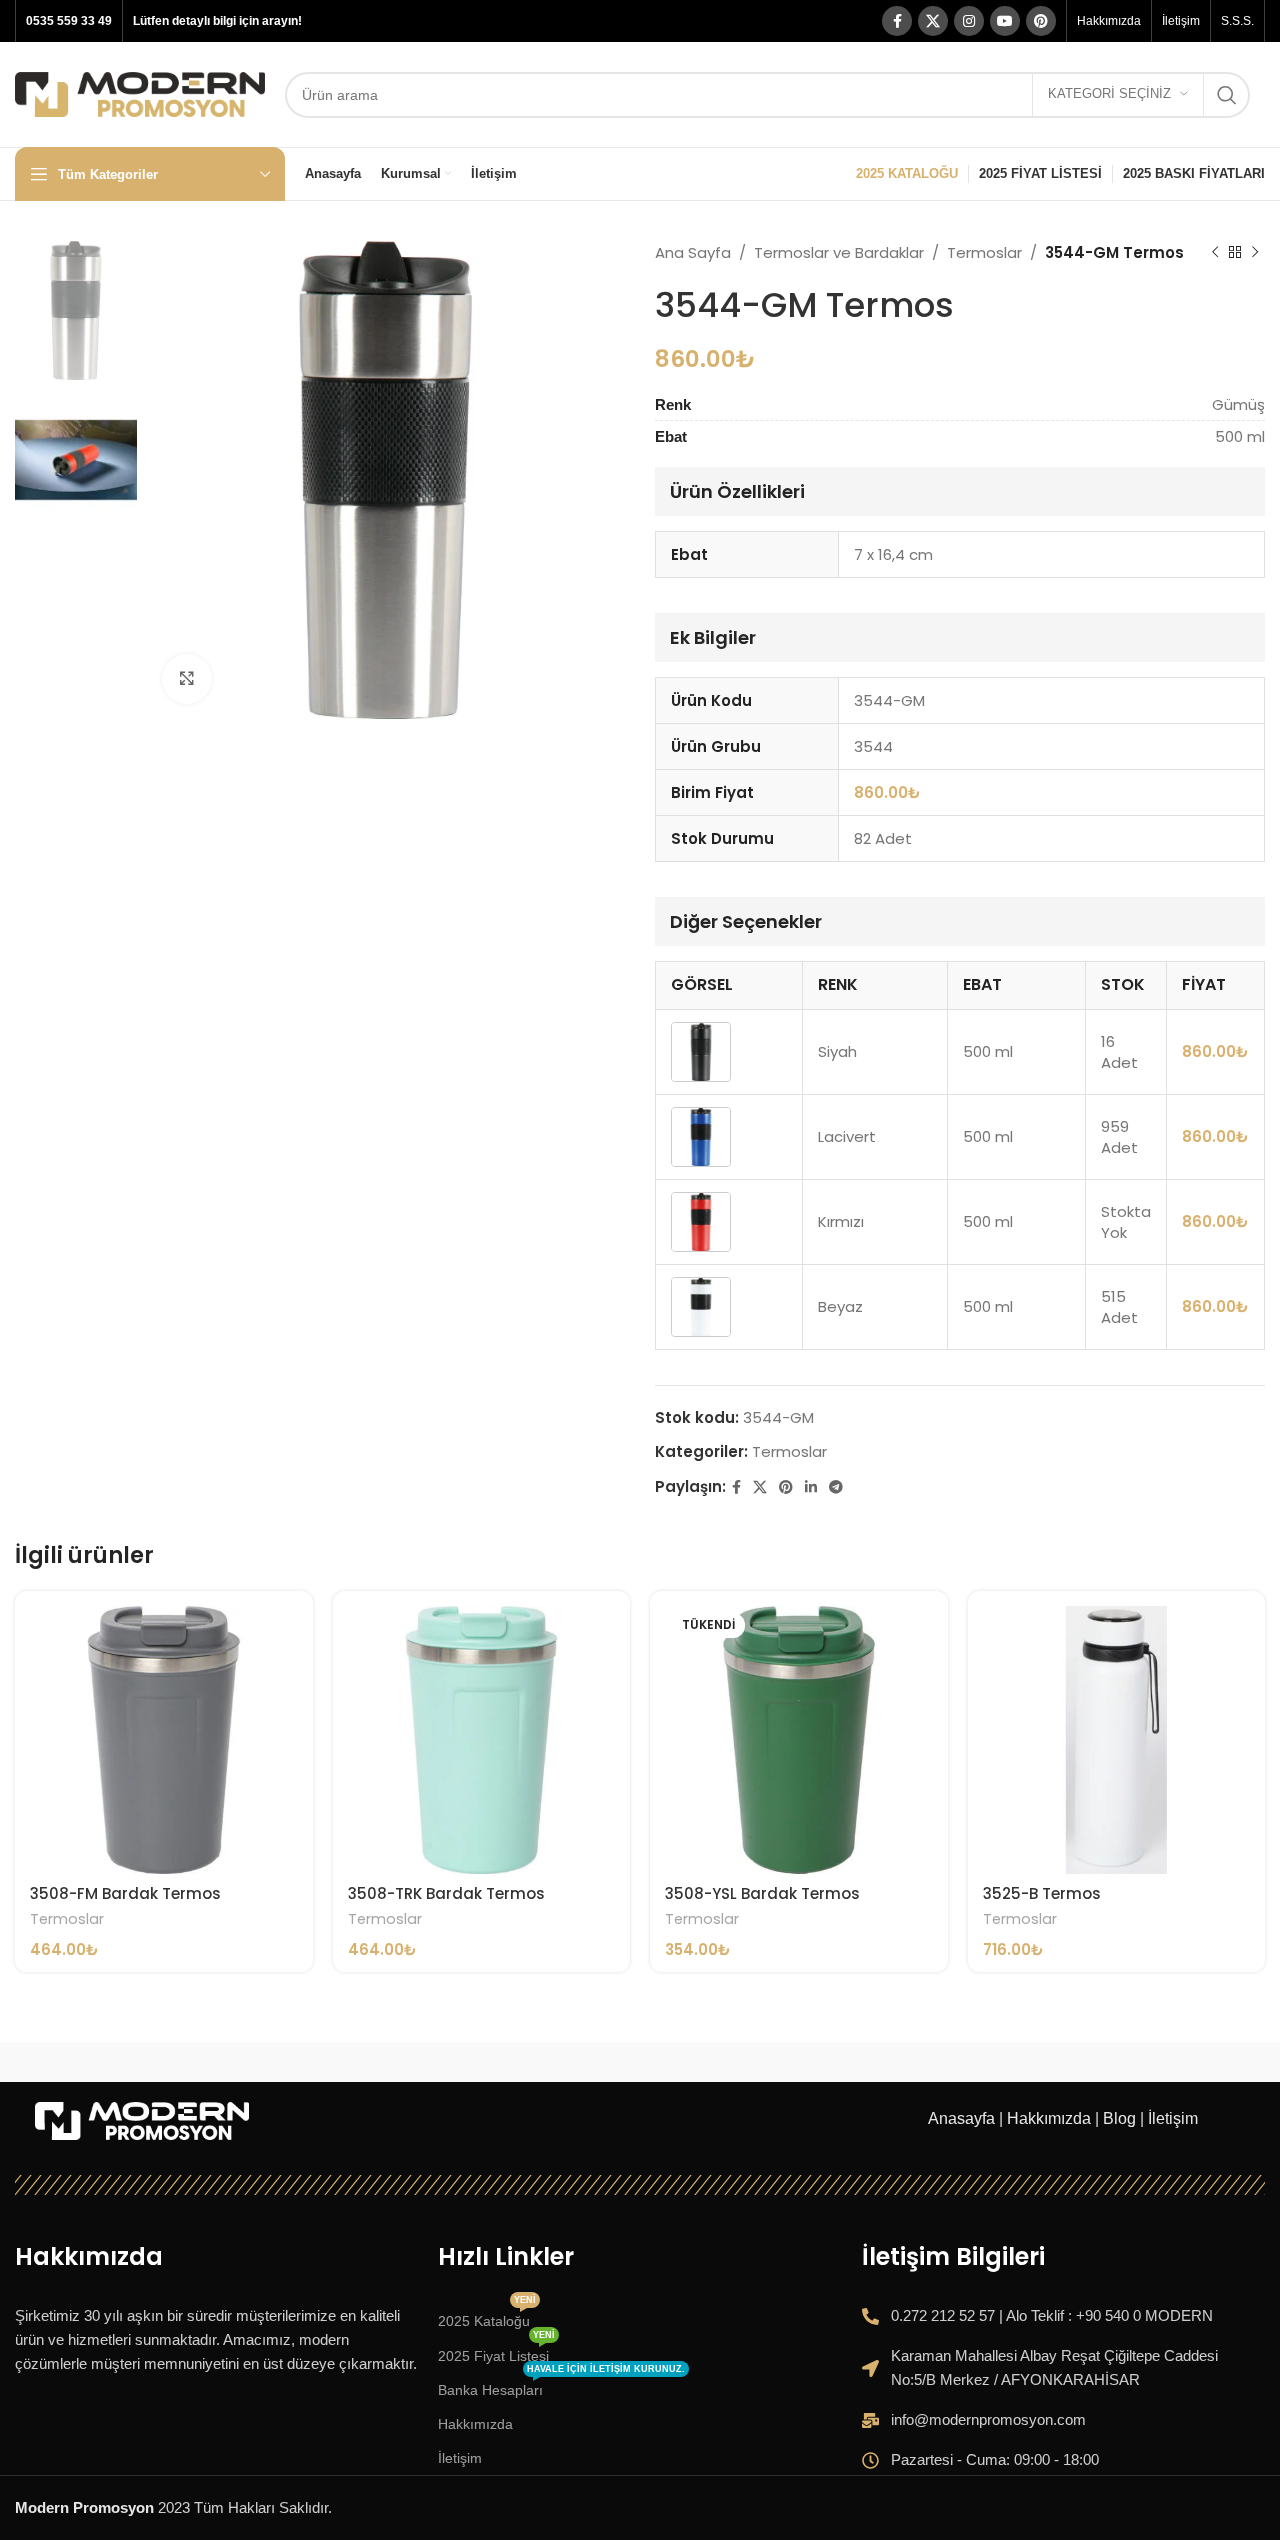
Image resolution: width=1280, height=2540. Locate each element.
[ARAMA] (1227, 95)
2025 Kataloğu (487, 2316)
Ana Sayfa (693, 252)
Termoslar (984, 252)
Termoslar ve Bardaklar (839, 252)
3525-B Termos (1042, 1893)
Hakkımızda (1049, 2118)
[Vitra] (104, 2062)
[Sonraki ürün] (1255, 253)
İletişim (1173, 2118)
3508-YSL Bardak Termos (762, 1893)
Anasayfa (961, 2118)
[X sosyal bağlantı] (933, 21)
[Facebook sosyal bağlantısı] (897, 21)
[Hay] (997, 2062)
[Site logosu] (140, 92)
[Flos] (1175, 2062)
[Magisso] (283, 2062)
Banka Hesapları (561, 2385)
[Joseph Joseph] (818, 2062)
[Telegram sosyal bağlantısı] (836, 1487)
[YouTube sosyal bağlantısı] (1005, 21)
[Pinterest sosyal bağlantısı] (1041, 21)
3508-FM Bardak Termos (125, 1893)
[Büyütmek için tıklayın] (187, 679)
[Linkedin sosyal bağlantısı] (811, 1487)
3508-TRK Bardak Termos (446, 1893)
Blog (1119, 2118)
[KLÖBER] (640, 2062)
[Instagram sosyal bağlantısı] (969, 21)
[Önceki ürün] (1215, 253)
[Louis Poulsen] (461, 2062)
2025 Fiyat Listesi (496, 2351)
